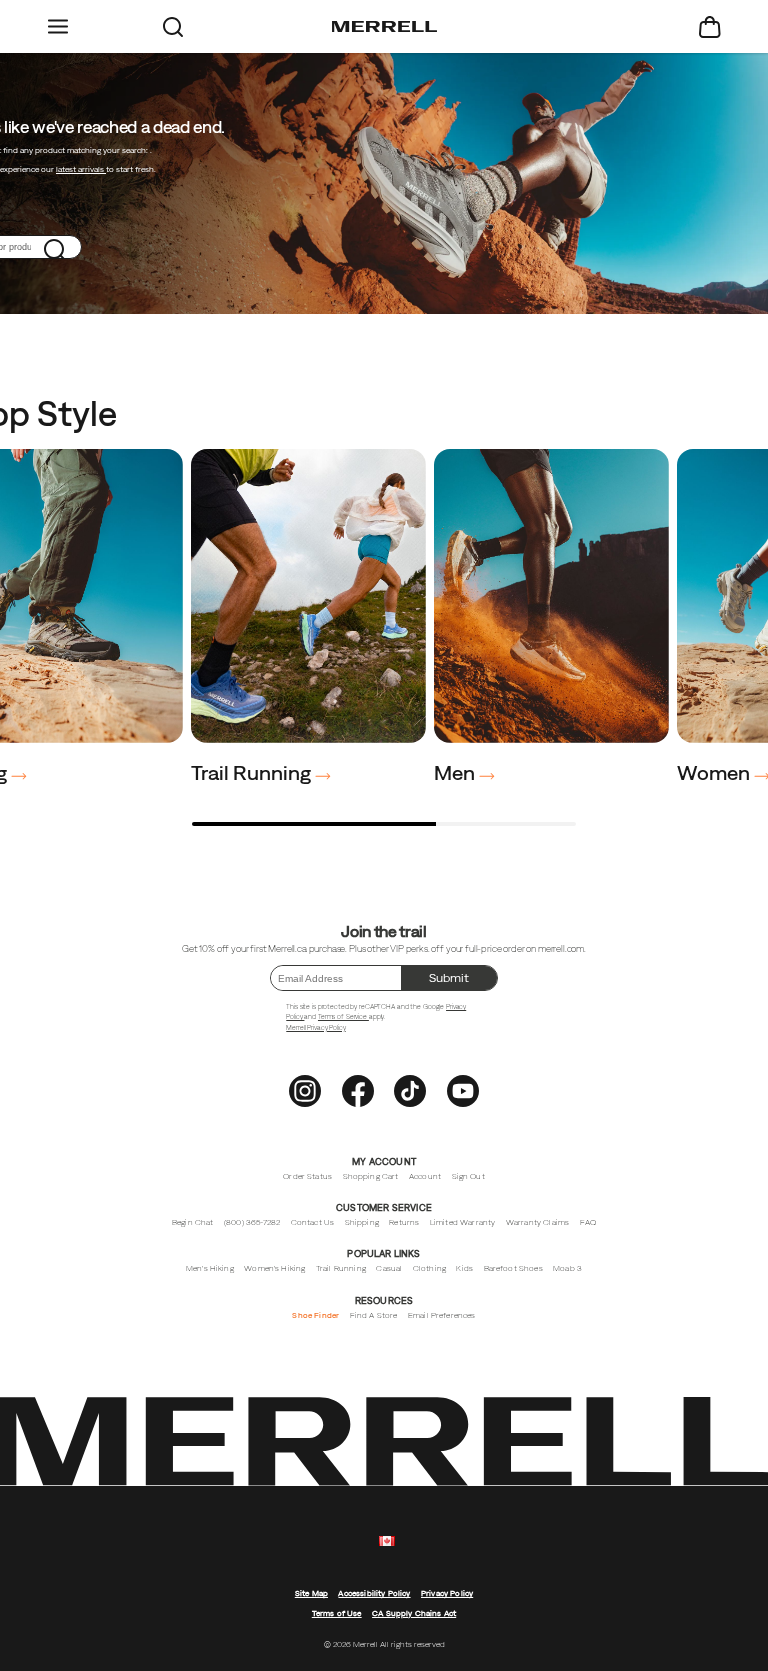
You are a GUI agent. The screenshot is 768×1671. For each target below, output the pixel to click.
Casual (389, 1268)
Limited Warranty (463, 1222)
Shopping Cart (371, 1176)
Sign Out (468, 1176)
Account (425, 1176)
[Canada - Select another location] (387, 1541)
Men (456, 772)
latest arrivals (81, 169)
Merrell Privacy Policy (315, 1027)
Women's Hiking (274, 1268)
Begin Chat (193, 1222)
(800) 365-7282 (252, 1222)
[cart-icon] (710, 26)
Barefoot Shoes (513, 1268)
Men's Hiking (210, 1268)
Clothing (429, 1268)
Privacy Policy (447, 1593)
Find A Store (374, 1315)
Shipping (362, 1222)
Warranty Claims (537, 1222)
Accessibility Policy (374, 1593)
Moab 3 (567, 1268)
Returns (404, 1222)
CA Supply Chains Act (414, 1613)
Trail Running (253, 772)
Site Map (311, 1593)
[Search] (172, 26)
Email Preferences (442, 1315)
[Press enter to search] (56, 247)
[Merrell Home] (384, 27)
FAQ (588, 1222)
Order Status (307, 1176)
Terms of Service (343, 1016)
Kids (464, 1268)
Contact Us (313, 1222)
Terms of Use (337, 1613)
